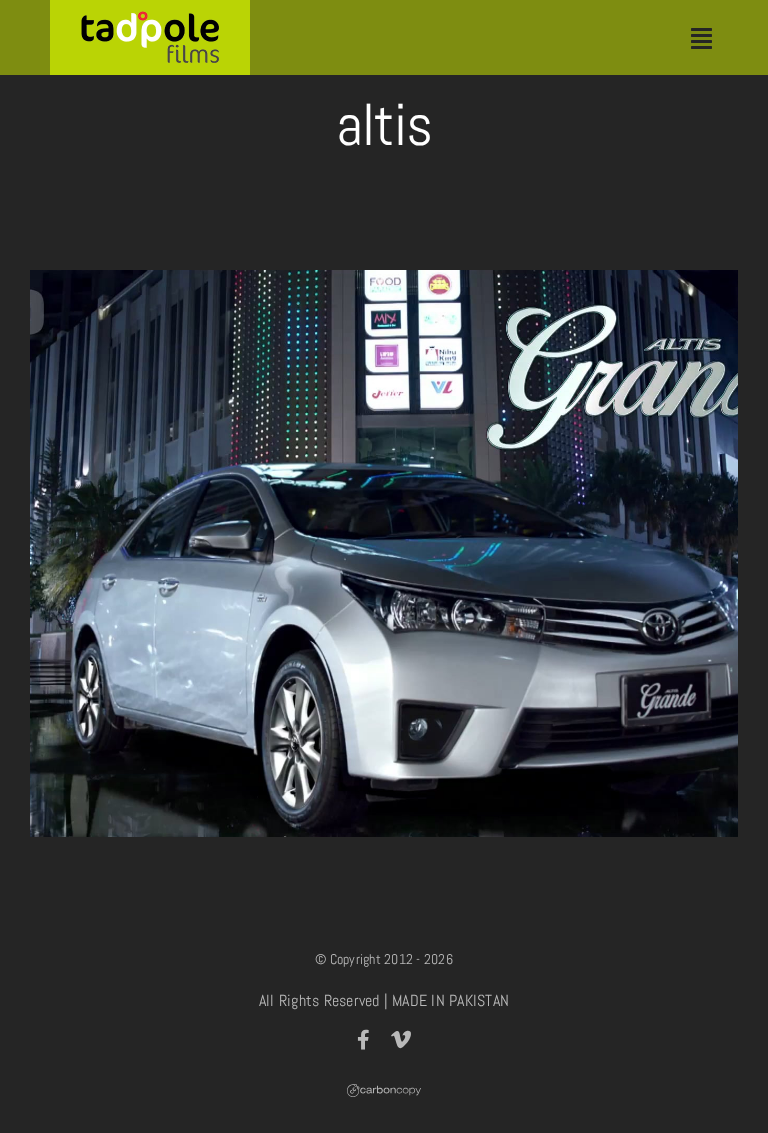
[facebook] (363, 1040)
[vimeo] (401, 1040)
